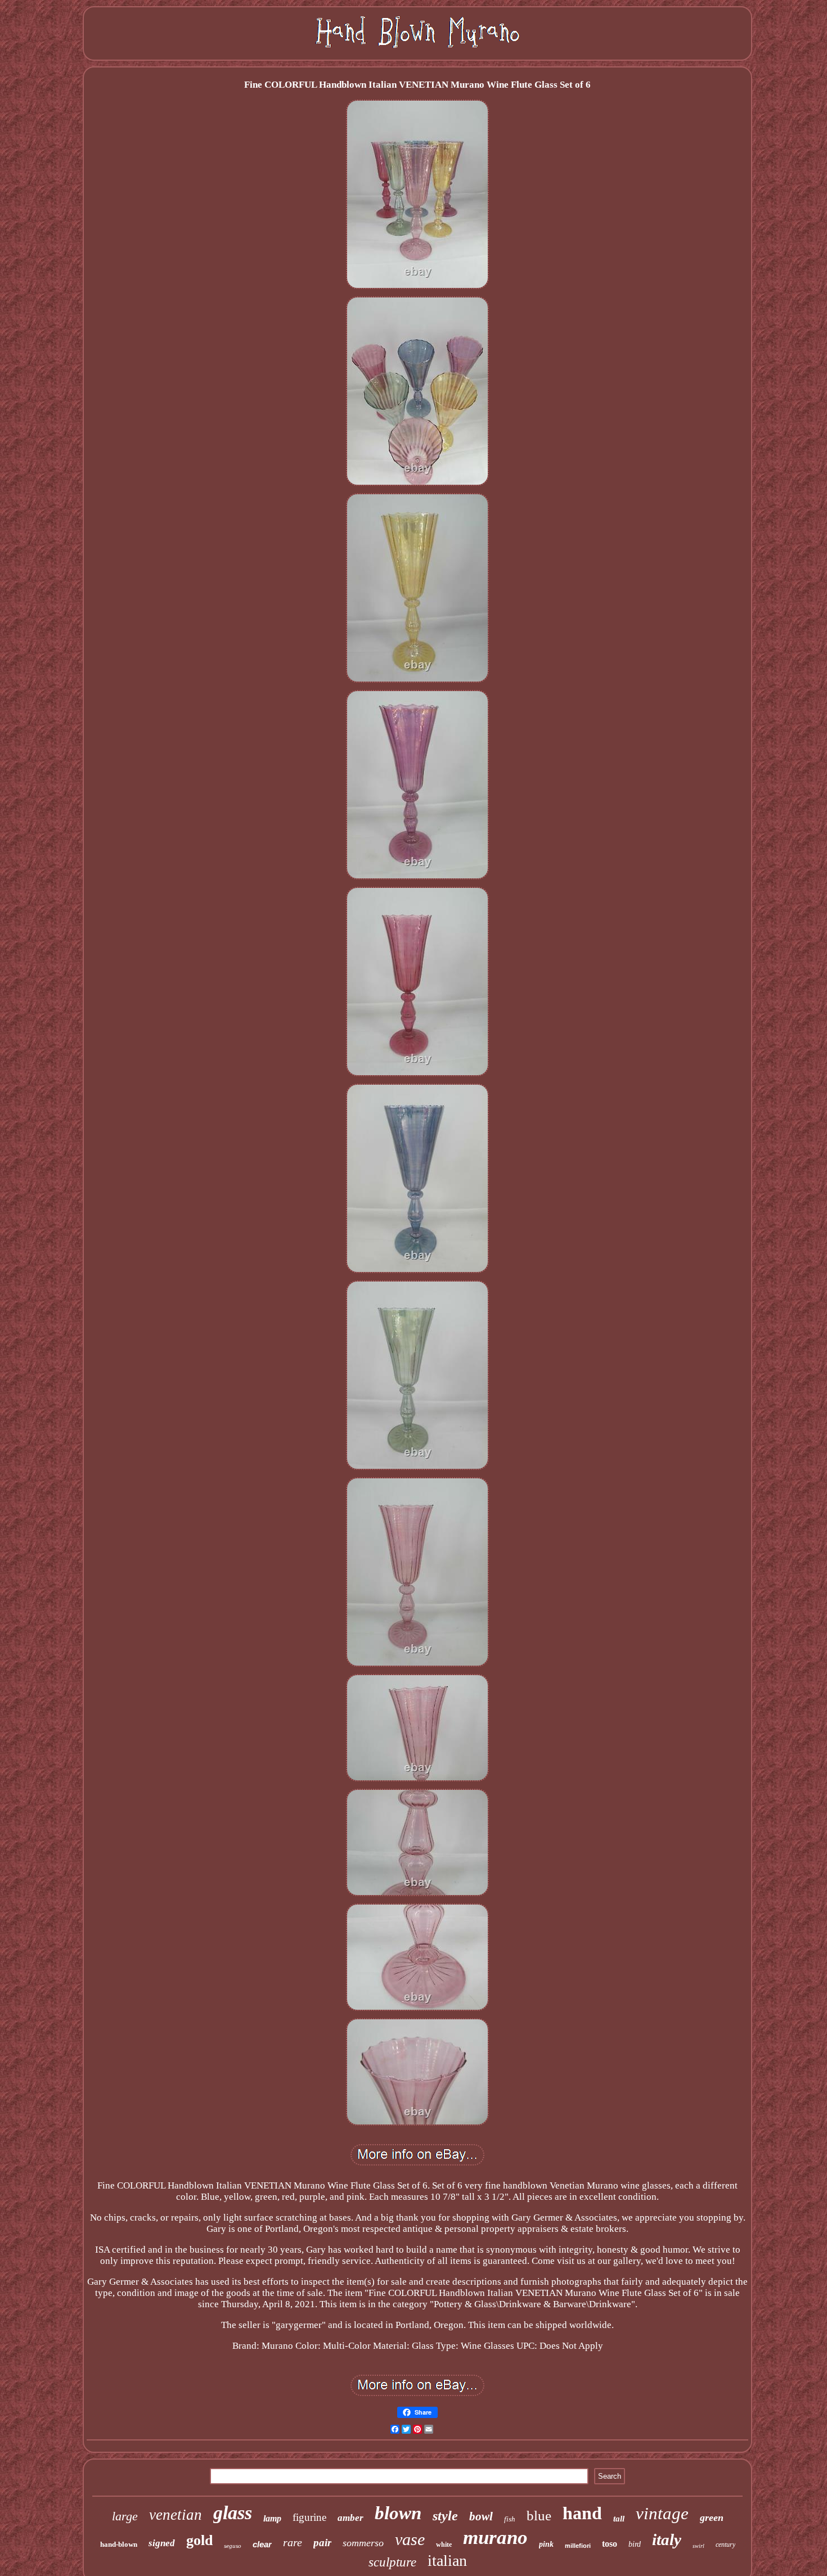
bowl (481, 2516)
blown (398, 2513)
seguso (233, 2546)
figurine (309, 2517)
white (444, 2545)
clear (262, 2544)
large (125, 2516)
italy (667, 2539)
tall (619, 2519)
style (445, 2516)
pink (546, 2544)
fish (510, 2519)
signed (162, 2543)
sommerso (363, 2543)
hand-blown (119, 2544)
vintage (662, 2513)
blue (539, 2516)
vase (410, 2539)
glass (233, 2513)
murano (495, 2537)
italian (447, 2561)
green (712, 2518)
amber (350, 2518)
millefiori (578, 2546)
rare (293, 2542)
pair (322, 2543)
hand (582, 2513)
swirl (698, 2546)
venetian (176, 2515)
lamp (272, 2518)
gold (199, 2540)
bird (635, 2544)
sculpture (392, 2562)
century (725, 2545)
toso (610, 2544)
